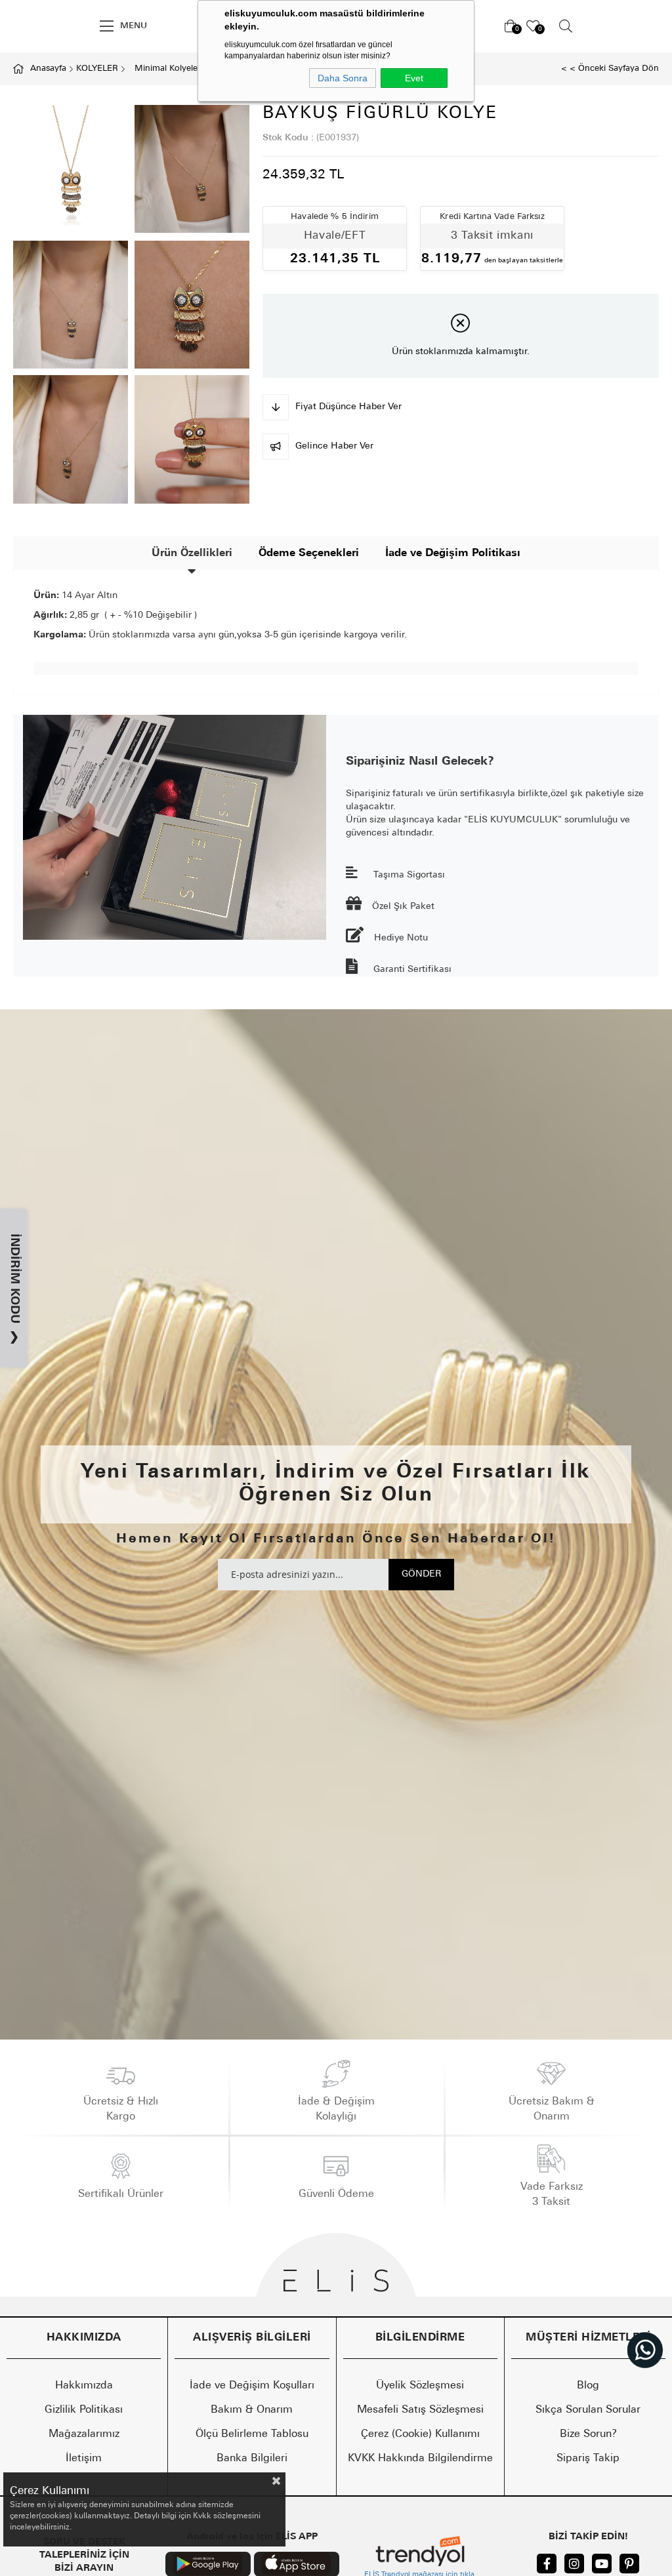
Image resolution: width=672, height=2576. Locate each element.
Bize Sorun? (588, 2434)
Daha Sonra (343, 78)
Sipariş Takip (588, 2459)
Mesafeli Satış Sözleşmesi (420, 2410)
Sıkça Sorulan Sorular (588, 2410)
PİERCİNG (581, 26)
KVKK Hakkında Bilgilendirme (420, 2459)
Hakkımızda (84, 2386)
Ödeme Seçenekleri (309, 553)
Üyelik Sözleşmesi (420, 2386)
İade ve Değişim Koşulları (252, 2386)
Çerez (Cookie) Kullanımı (420, 2434)
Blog (588, 2386)
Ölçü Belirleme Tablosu (252, 2434)
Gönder (421, 1574)
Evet (414, 78)
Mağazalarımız (84, 2434)
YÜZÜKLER (71, 26)
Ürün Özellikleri (192, 553)
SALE (21, 26)
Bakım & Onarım (252, 2410)
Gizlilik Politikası (84, 2410)
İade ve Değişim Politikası (453, 553)
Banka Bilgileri (252, 2459)
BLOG (636, 26)
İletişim (84, 2459)
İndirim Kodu (14, 1289)
